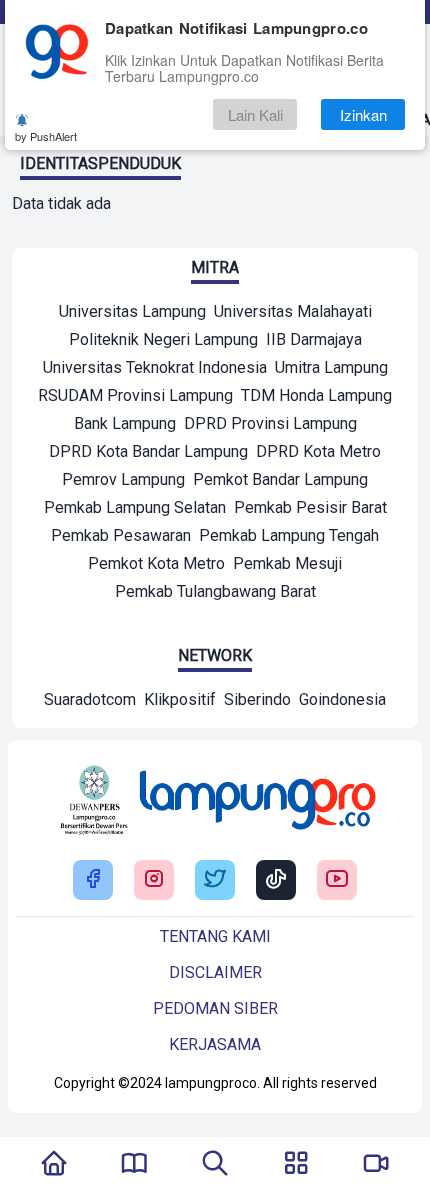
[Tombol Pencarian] (215, 1165)
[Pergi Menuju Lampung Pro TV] (376, 1165)
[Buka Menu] (296, 1165)
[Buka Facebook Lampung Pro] (93, 880)
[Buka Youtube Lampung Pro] (337, 880)
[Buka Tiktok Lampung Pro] (276, 880)
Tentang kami (215, 936)
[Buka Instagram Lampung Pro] (154, 880)
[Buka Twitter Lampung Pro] (215, 880)
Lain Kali (255, 114)
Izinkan (363, 114)
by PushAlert (46, 136)
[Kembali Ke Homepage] (54, 1165)
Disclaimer (215, 972)
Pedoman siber (215, 1008)
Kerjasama (215, 1044)
